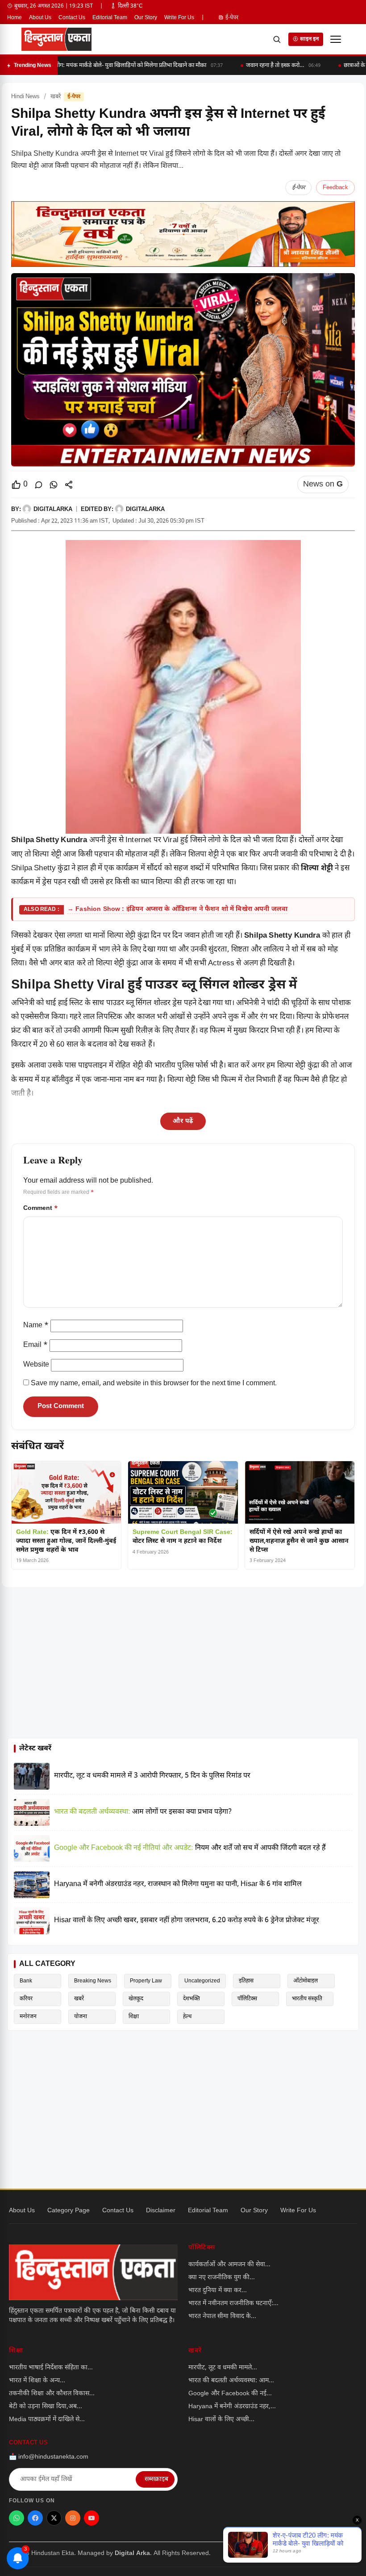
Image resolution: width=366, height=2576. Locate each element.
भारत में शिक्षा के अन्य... (37, 2381)
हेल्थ (187, 2017)
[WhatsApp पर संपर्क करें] (17, 2518)
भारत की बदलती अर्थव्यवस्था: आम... (231, 2381)
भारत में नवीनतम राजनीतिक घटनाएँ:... (233, 2304)
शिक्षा (134, 2017)
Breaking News (93, 1981)
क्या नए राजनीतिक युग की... (222, 2278)
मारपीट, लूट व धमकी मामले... (223, 2368)
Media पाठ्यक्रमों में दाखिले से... (47, 2420)
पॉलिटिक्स (247, 1999)
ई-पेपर (232, 18)
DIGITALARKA (53, 509)
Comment (41, 1208)
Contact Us (72, 18)
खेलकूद (136, 1999)
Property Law (146, 1981)
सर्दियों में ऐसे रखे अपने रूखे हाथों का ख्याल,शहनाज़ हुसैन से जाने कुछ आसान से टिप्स (299, 1541)
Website (36, 1365)
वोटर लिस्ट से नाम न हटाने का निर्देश (183, 1537)
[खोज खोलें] (277, 39)
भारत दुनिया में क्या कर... (218, 2291)
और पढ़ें (183, 1121)
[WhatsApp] (54, 485)
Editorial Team (110, 18)
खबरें (56, 97)
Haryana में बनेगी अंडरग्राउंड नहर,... (232, 2407)
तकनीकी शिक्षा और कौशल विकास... (52, 2394)
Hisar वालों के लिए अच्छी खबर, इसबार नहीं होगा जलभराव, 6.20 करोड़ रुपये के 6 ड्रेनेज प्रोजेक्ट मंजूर (187, 1921)
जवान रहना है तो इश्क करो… (277, 65)
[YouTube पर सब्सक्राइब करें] (91, 2518)
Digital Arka (132, 2553)
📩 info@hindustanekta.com (49, 2457)
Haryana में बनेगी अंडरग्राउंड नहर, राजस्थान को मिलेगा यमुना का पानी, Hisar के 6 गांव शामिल (178, 1884)
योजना (81, 2017)
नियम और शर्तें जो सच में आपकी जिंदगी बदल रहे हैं (190, 1848)
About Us (40, 18)
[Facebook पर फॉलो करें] (35, 2518)
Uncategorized (202, 1981)
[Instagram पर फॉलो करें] (73, 2518)
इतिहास (246, 1981)
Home (15, 18)
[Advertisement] (183, 1664)
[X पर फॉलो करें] (54, 2518)
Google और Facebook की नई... (230, 2394)
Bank (26, 1981)
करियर (26, 1999)
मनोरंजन (28, 2017)
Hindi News (25, 97)
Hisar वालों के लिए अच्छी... (221, 2420)
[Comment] (38, 485)
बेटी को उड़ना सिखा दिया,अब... (46, 2407)
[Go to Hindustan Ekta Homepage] (93, 2272)
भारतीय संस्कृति (307, 1999)
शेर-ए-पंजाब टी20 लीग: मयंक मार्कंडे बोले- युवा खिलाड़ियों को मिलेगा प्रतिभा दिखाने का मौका (114, 65)
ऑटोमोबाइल (306, 1981)
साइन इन (309, 39)
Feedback (335, 188)
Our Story (146, 18)
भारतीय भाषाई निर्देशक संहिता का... (51, 2368)
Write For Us (179, 18)
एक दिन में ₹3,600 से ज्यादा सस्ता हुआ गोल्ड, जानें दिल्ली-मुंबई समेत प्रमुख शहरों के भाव (66, 1541)
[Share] (69, 485)
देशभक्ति (191, 1999)
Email (35, 1345)
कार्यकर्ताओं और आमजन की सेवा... (229, 2265)
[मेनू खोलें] (336, 39)
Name (36, 1326)
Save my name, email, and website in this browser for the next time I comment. (154, 1384)
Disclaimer (161, 2211)
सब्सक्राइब (156, 2479)
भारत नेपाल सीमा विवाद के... (222, 2316)
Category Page (69, 2211)
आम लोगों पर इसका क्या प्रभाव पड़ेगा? (143, 1812)
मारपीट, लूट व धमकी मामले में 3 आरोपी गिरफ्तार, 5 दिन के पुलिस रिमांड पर (152, 1776)
